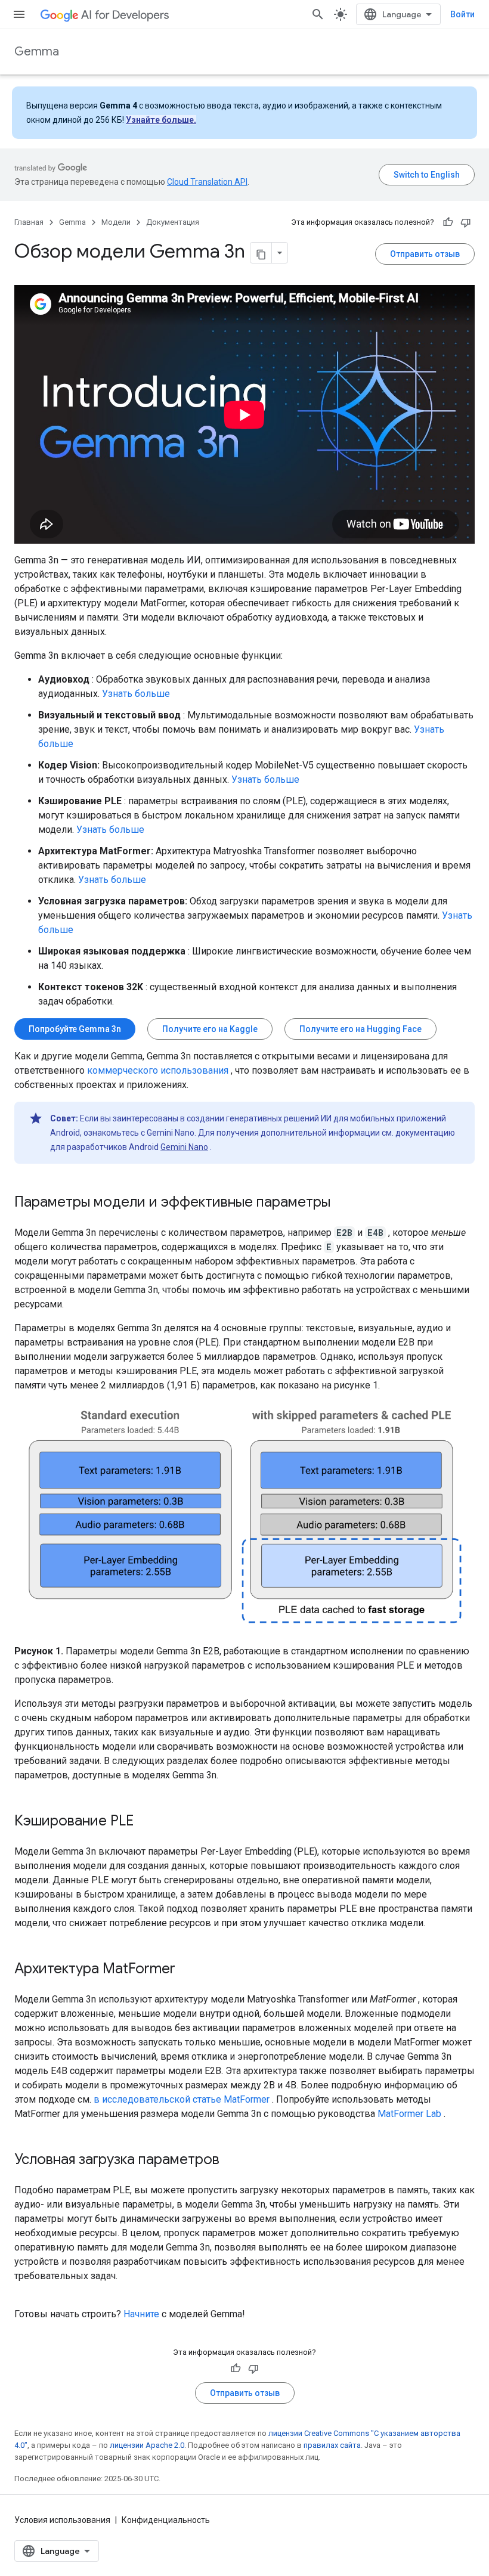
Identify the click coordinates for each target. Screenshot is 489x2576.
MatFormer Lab (409, 2114)
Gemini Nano (184, 1147)
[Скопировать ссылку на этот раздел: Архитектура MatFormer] (187, 1970)
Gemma (37, 52)
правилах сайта (332, 2445)
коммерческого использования (158, 1070)
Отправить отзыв (425, 254)
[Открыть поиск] (318, 14)
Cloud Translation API (207, 182)
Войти (462, 14)
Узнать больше (136, 694)
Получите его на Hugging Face (360, 1029)
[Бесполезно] (466, 222)
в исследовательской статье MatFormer (182, 2099)
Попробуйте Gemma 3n (75, 1029)
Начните (141, 2314)
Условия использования (62, 2520)
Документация (173, 222)
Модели (116, 222)
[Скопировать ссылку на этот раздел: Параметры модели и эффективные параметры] (342, 1203)
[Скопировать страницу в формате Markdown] (261, 253)
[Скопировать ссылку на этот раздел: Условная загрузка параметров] (231, 2160)
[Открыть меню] (19, 14)
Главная (29, 222)
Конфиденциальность (166, 2520)
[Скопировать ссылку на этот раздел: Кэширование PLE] (146, 1822)
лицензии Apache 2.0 (147, 2445)
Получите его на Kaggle (210, 1029)
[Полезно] (448, 222)
